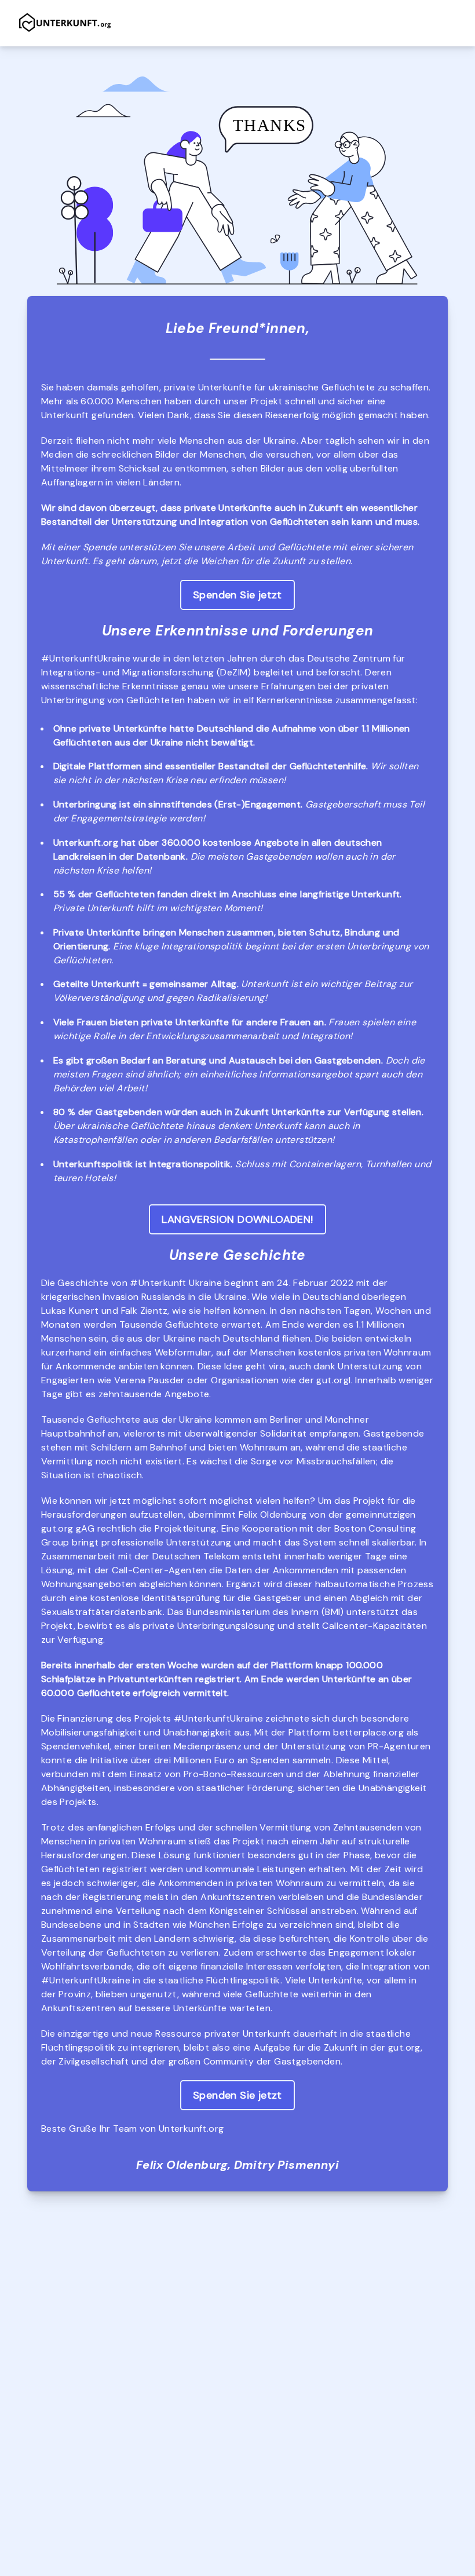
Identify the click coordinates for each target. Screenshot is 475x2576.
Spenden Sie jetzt (237, 595)
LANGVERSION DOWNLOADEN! (237, 1219)
